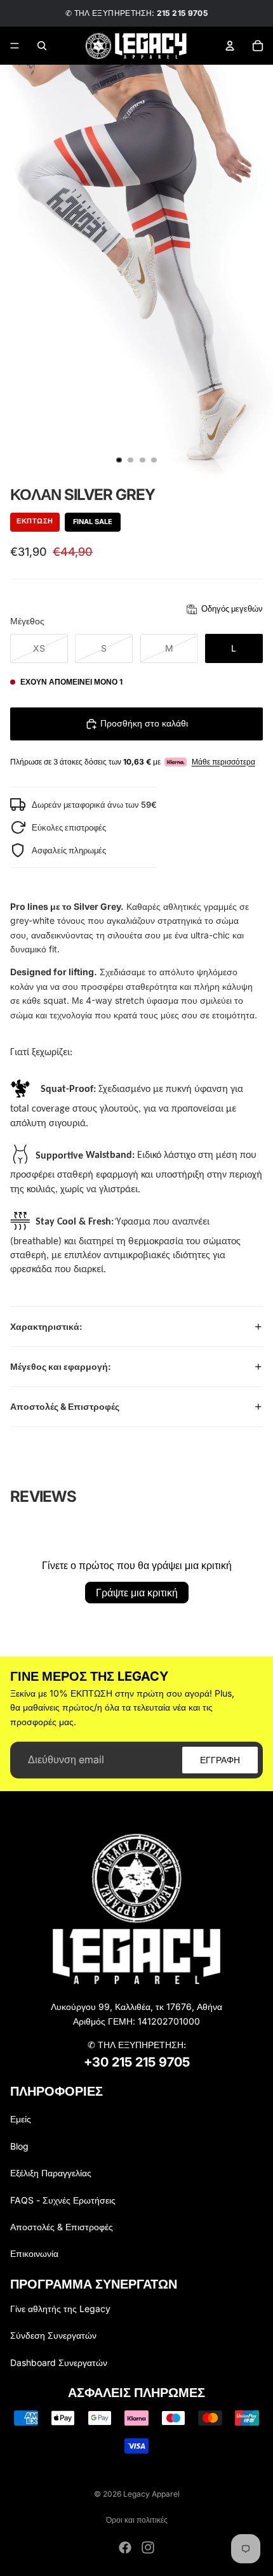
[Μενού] (15, 46)
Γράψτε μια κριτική (137, 1593)
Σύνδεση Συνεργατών (53, 2335)
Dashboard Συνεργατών (59, 2362)
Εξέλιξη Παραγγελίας (51, 2173)
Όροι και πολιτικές (137, 2520)
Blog (19, 2146)
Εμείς (21, 2119)
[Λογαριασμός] (230, 46)
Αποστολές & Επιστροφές (65, 1406)
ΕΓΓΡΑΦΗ (220, 1759)
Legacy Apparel (151, 2494)
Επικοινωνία (34, 2253)
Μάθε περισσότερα (223, 762)
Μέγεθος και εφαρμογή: (61, 1366)
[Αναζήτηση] (42, 46)
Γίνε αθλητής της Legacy (60, 2309)
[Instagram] (148, 2547)
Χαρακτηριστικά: (46, 1326)
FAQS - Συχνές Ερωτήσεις (63, 2200)
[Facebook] (125, 2547)
